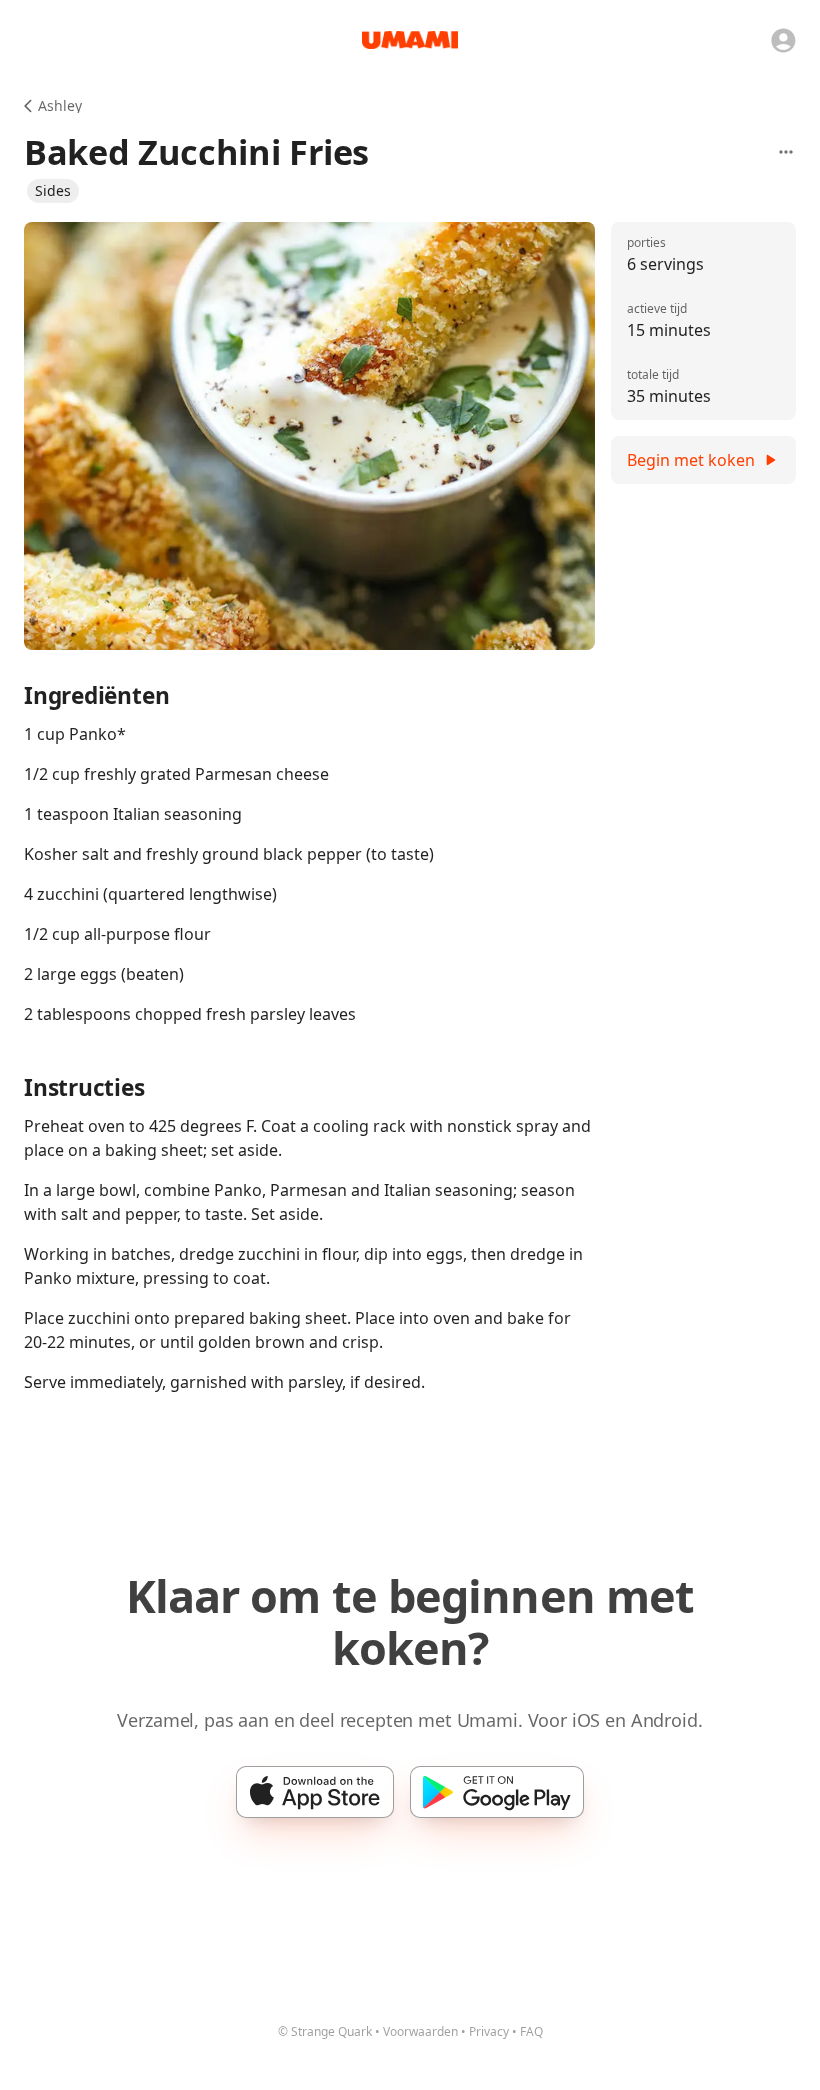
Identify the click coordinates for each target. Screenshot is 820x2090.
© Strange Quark (325, 2031)
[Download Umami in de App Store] (315, 1792)
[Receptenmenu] (786, 152)
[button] (53, 191)
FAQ (531, 2031)
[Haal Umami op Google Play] (497, 1792)
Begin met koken (691, 460)
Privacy (489, 2031)
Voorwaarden (420, 2031)
